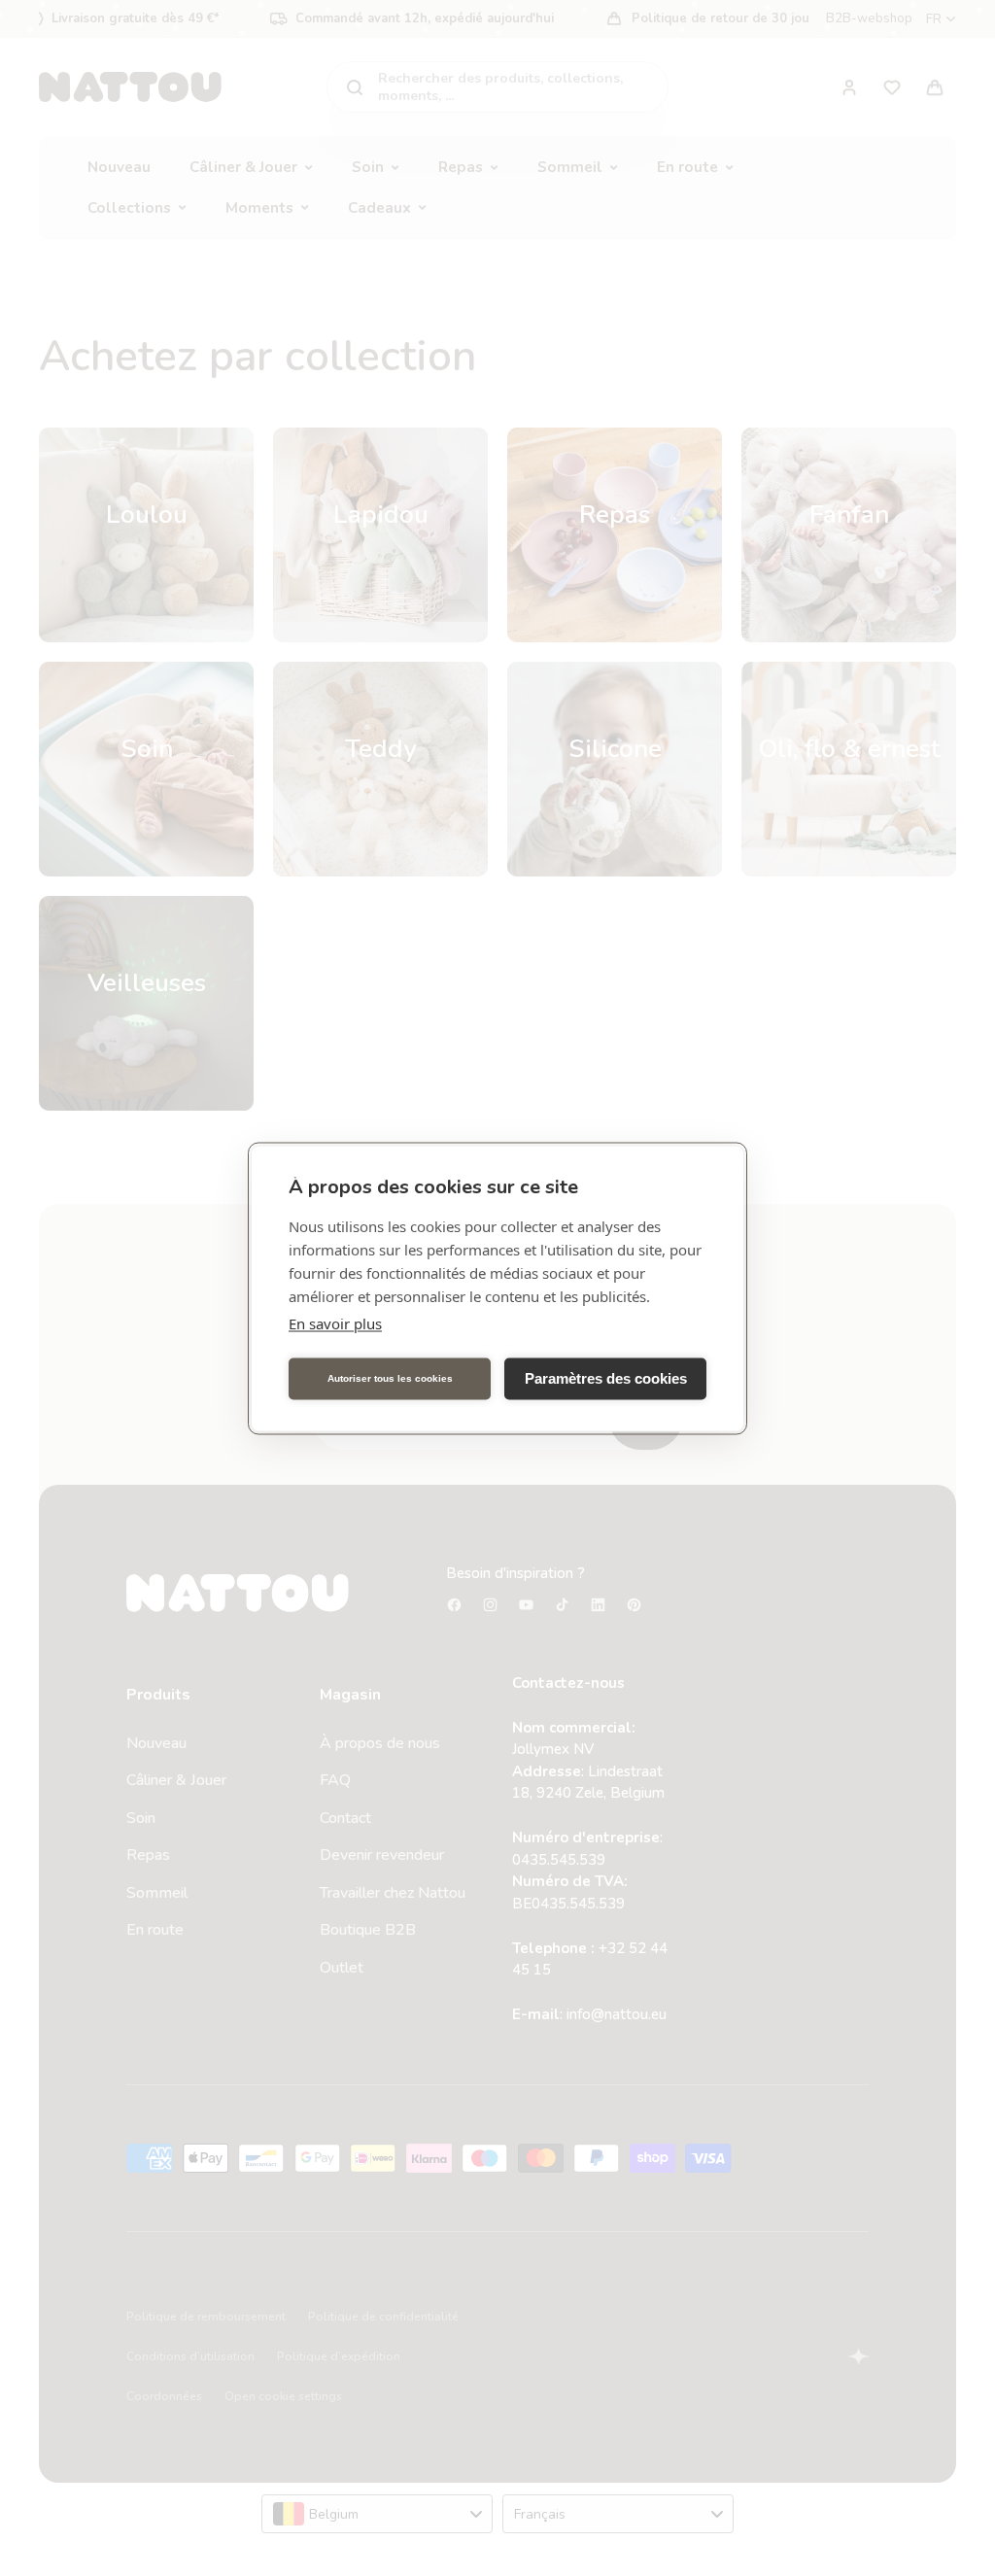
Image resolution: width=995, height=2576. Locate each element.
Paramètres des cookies (606, 1378)
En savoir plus (335, 1322)
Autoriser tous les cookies (390, 1378)
